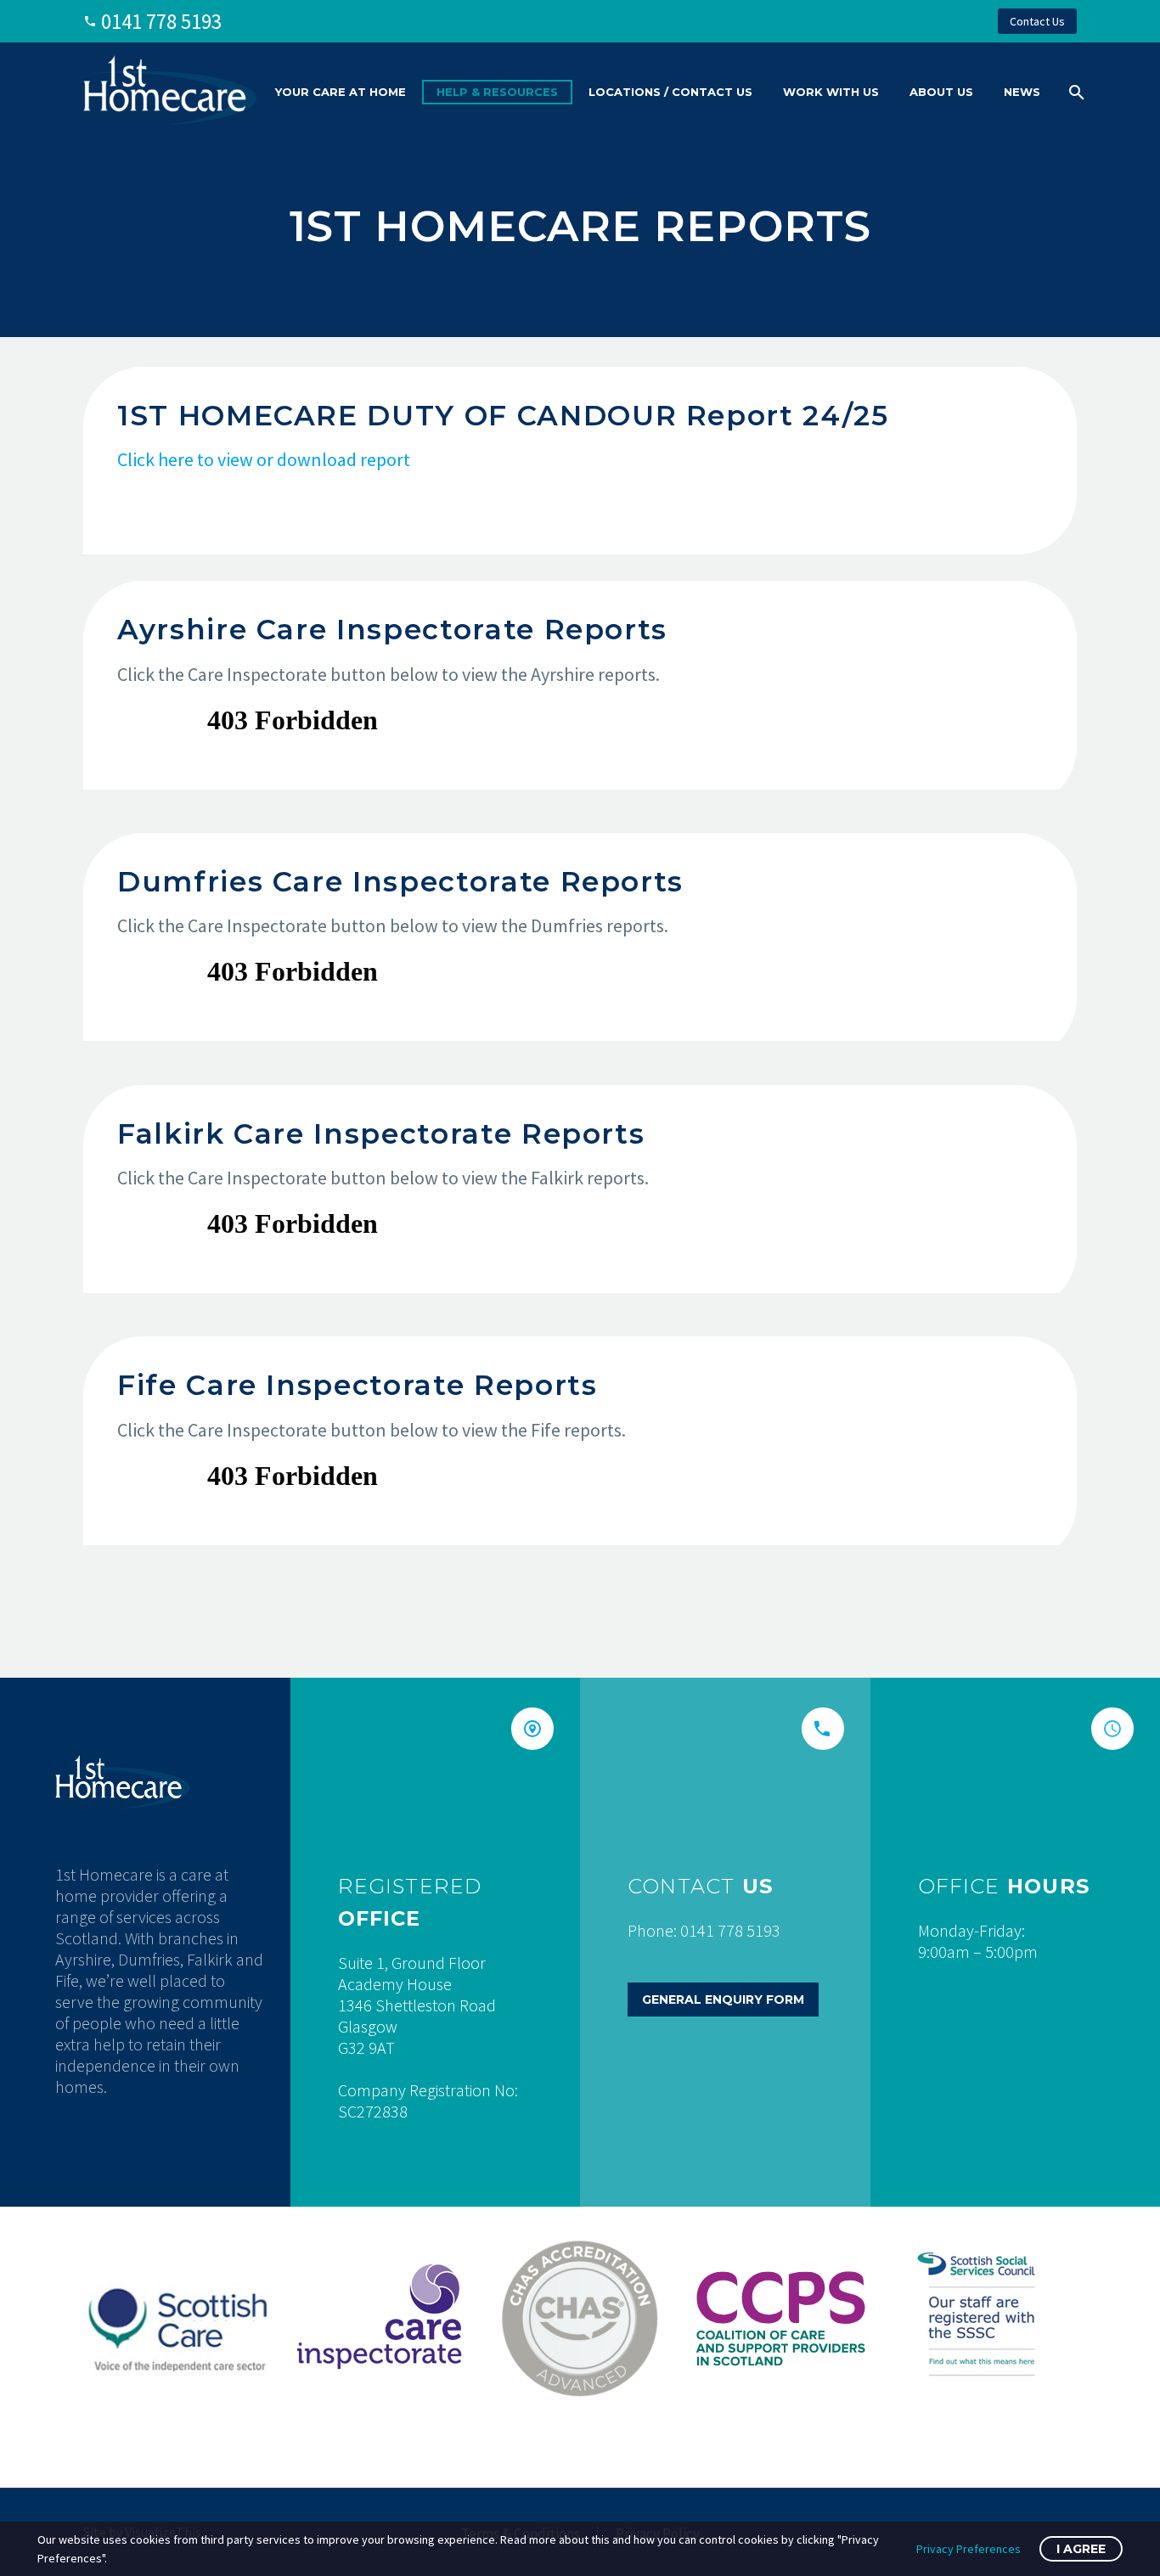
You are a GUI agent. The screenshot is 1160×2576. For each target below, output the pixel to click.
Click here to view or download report (264, 459)
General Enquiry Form (723, 1999)
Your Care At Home (341, 92)
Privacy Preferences (969, 2549)
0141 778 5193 (161, 21)
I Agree (1081, 2549)
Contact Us (1037, 21)
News (1022, 92)
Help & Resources (497, 92)
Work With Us (831, 92)
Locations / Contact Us (670, 92)
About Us (941, 92)
